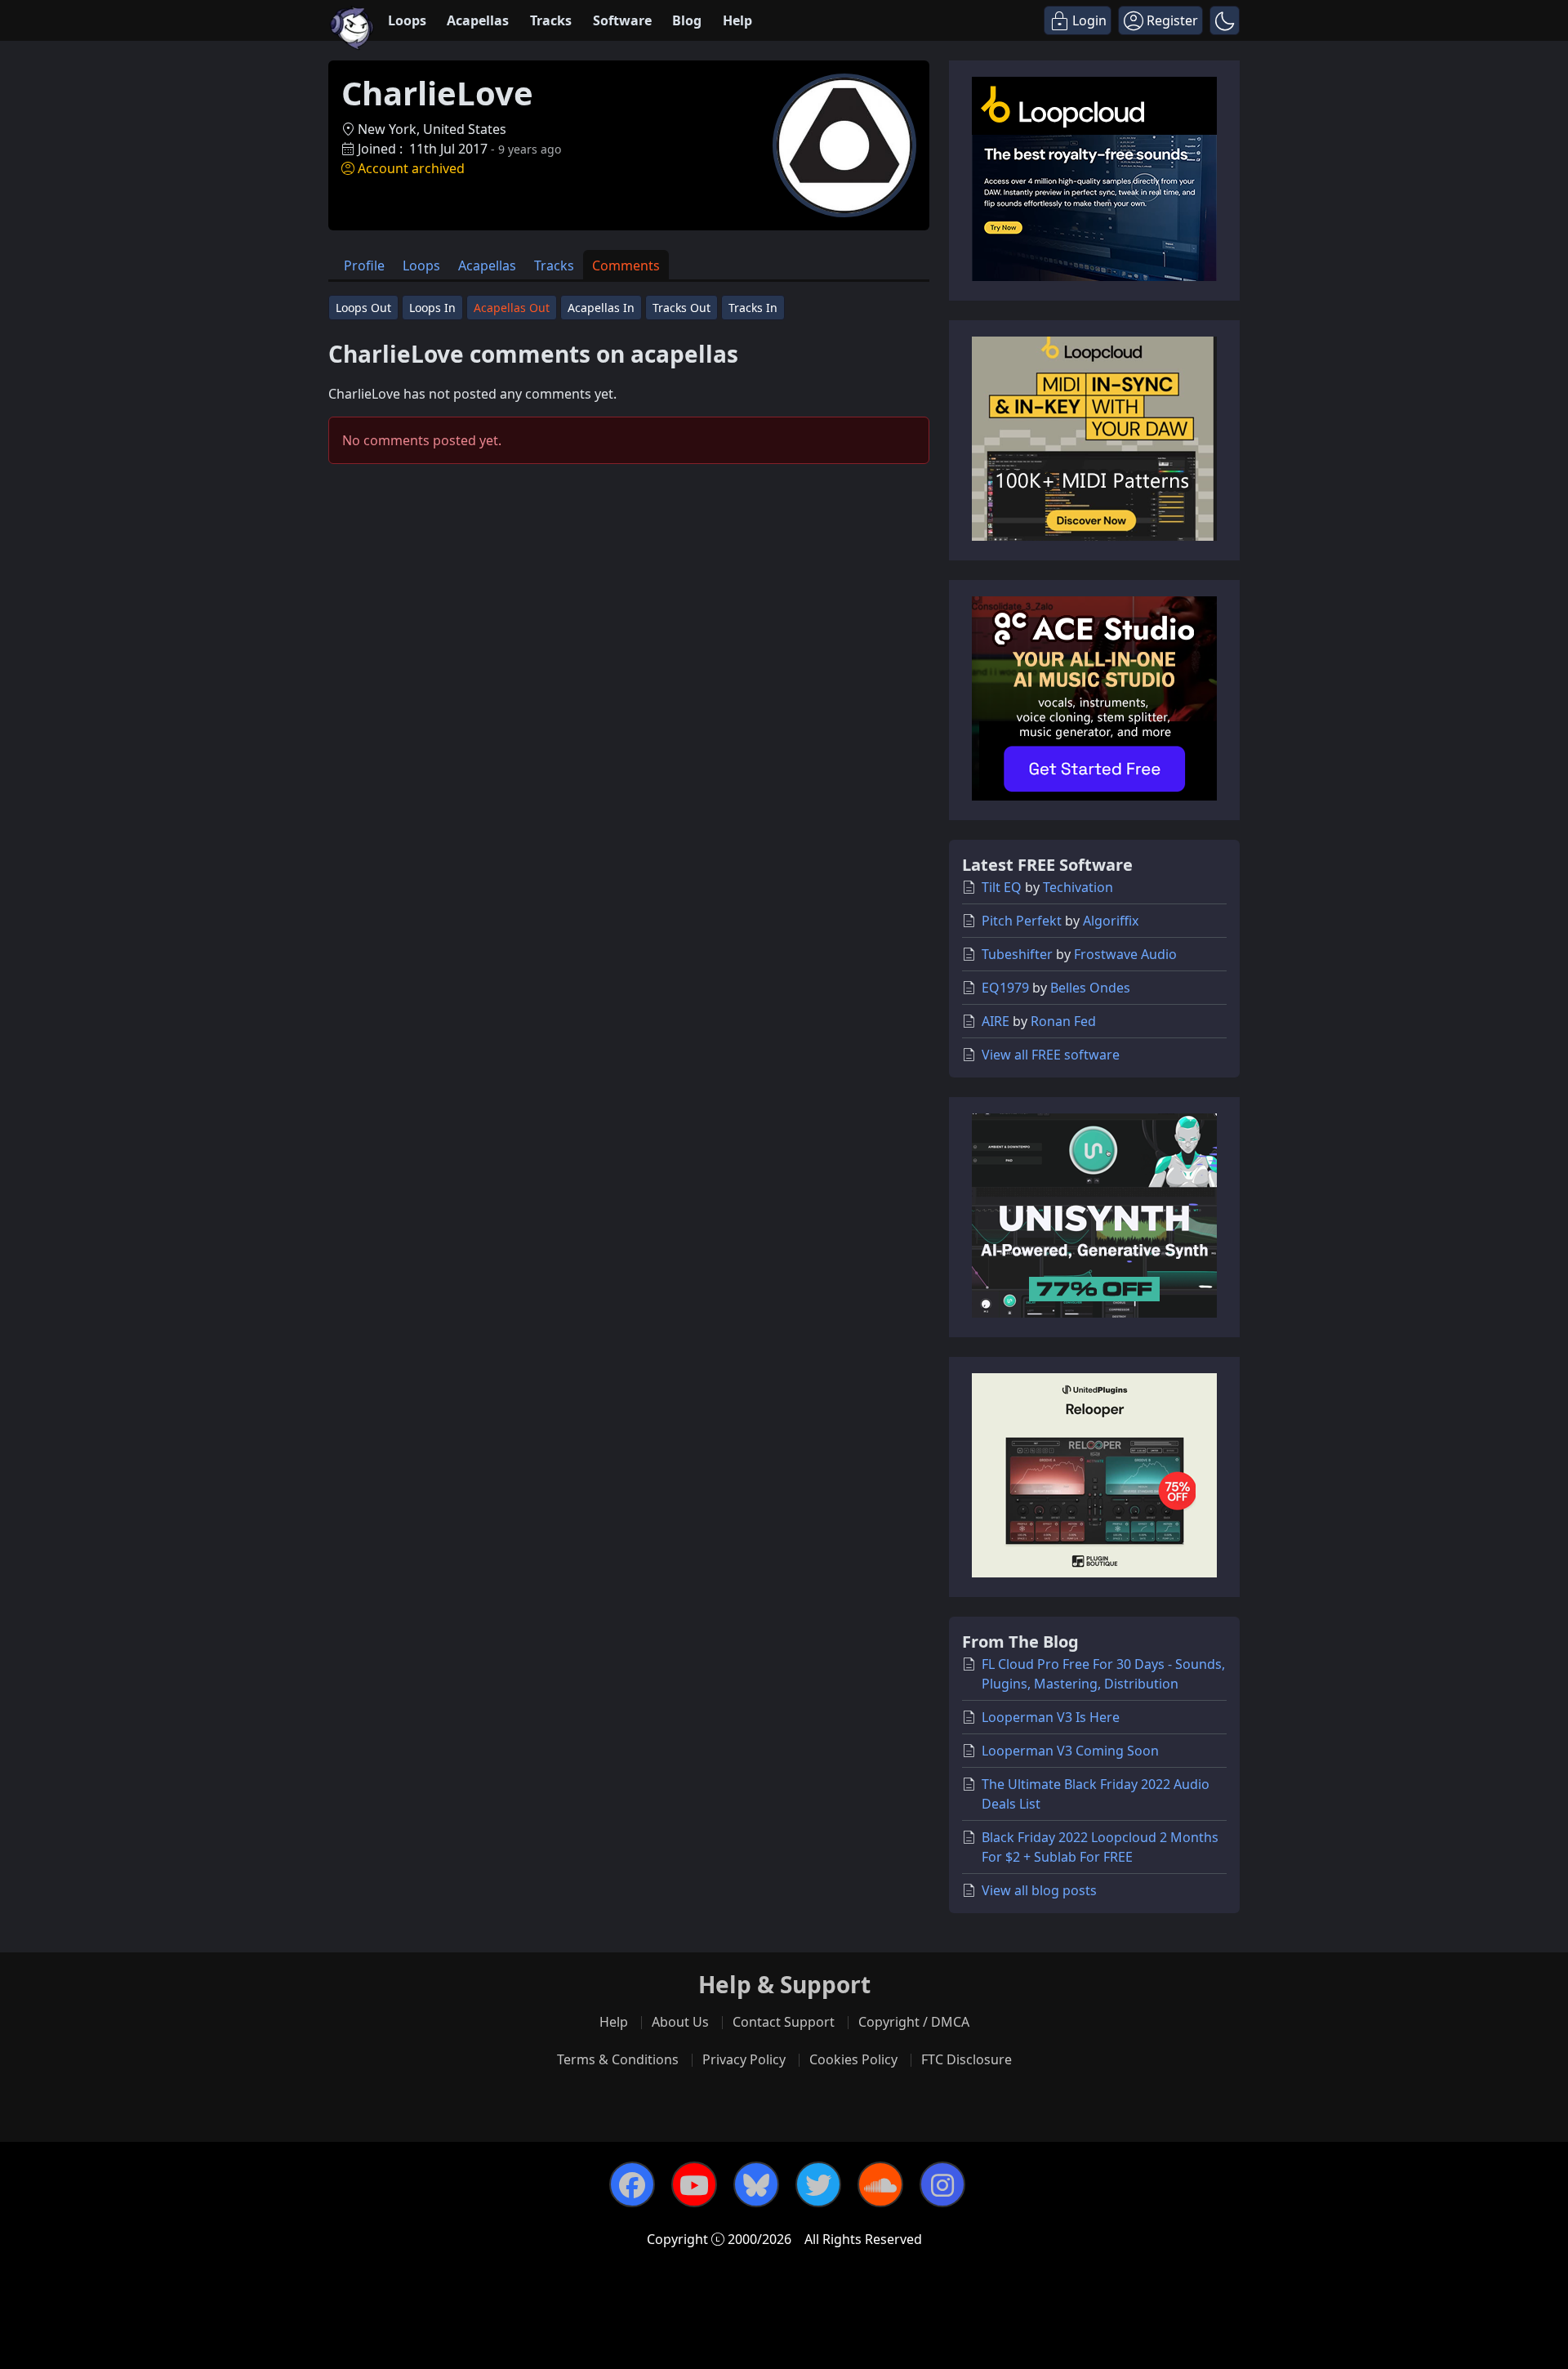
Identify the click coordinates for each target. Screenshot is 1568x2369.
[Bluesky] (756, 2184)
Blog (687, 20)
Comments (626, 265)
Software (622, 20)
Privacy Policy (744, 2059)
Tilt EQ (1002, 887)
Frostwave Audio (1125, 954)
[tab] (364, 265)
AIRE (996, 1021)
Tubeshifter (1017, 954)
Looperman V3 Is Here (1051, 1717)
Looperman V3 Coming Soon (1070, 1751)
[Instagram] (942, 2184)
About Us (680, 2022)
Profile (364, 265)
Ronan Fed (1063, 1021)
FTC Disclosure (967, 2059)
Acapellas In (601, 308)
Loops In (432, 308)
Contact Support (784, 2022)
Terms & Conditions (618, 2059)
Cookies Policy (853, 2059)
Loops (407, 20)
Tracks (551, 20)
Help (737, 20)
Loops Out (363, 308)
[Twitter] (818, 2184)
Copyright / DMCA (914, 2022)
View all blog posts (1039, 1890)
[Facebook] (632, 2184)
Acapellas (478, 20)
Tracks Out (682, 308)
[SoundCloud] (880, 2184)
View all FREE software (1051, 1055)
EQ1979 (1005, 988)
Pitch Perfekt (1022, 921)
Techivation (1078, 887)
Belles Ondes (1090, 988)
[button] (1225, 20)
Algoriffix (1111, 921)
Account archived (411, 168)
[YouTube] (694, 2184)
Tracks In (753, 308)
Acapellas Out (512, 308)
